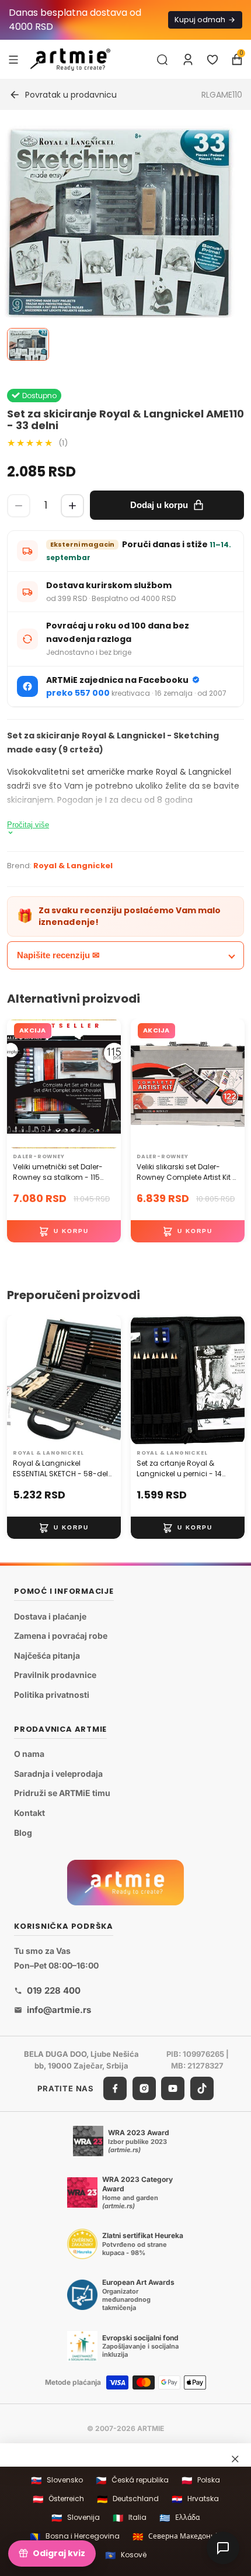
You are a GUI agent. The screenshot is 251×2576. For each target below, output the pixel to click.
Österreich (58, 2499)
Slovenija (76, 2518)
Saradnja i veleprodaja (58, 1774)
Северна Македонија (177, 2537)
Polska (201, 2480)
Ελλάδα (179, 2518)
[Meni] (13, 59)
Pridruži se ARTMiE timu (62, 1793)
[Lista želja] (212, 60)
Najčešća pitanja (47, 1655)
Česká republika (132, 2480)
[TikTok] (202, 2088)
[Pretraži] (162, 60)
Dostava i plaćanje (50, 1616)
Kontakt (29, 1813)
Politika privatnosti (52, 1695)
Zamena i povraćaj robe (61, 1636)
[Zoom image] (118, 224)
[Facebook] (115, 2088)
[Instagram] (144, 2088)
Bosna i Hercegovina (75, 2537)
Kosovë (126, 2555)
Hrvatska (195, 2499)
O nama (29, 1754)
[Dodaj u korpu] (64, 1231)
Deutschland (128, 2499)
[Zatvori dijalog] (235, 2459)
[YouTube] (173, 2088)
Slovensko (57, 2480)
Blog (23, 1833)
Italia (130, 2518)
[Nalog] (188, 60)
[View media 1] (28, 344)
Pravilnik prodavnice (55, 1675)
